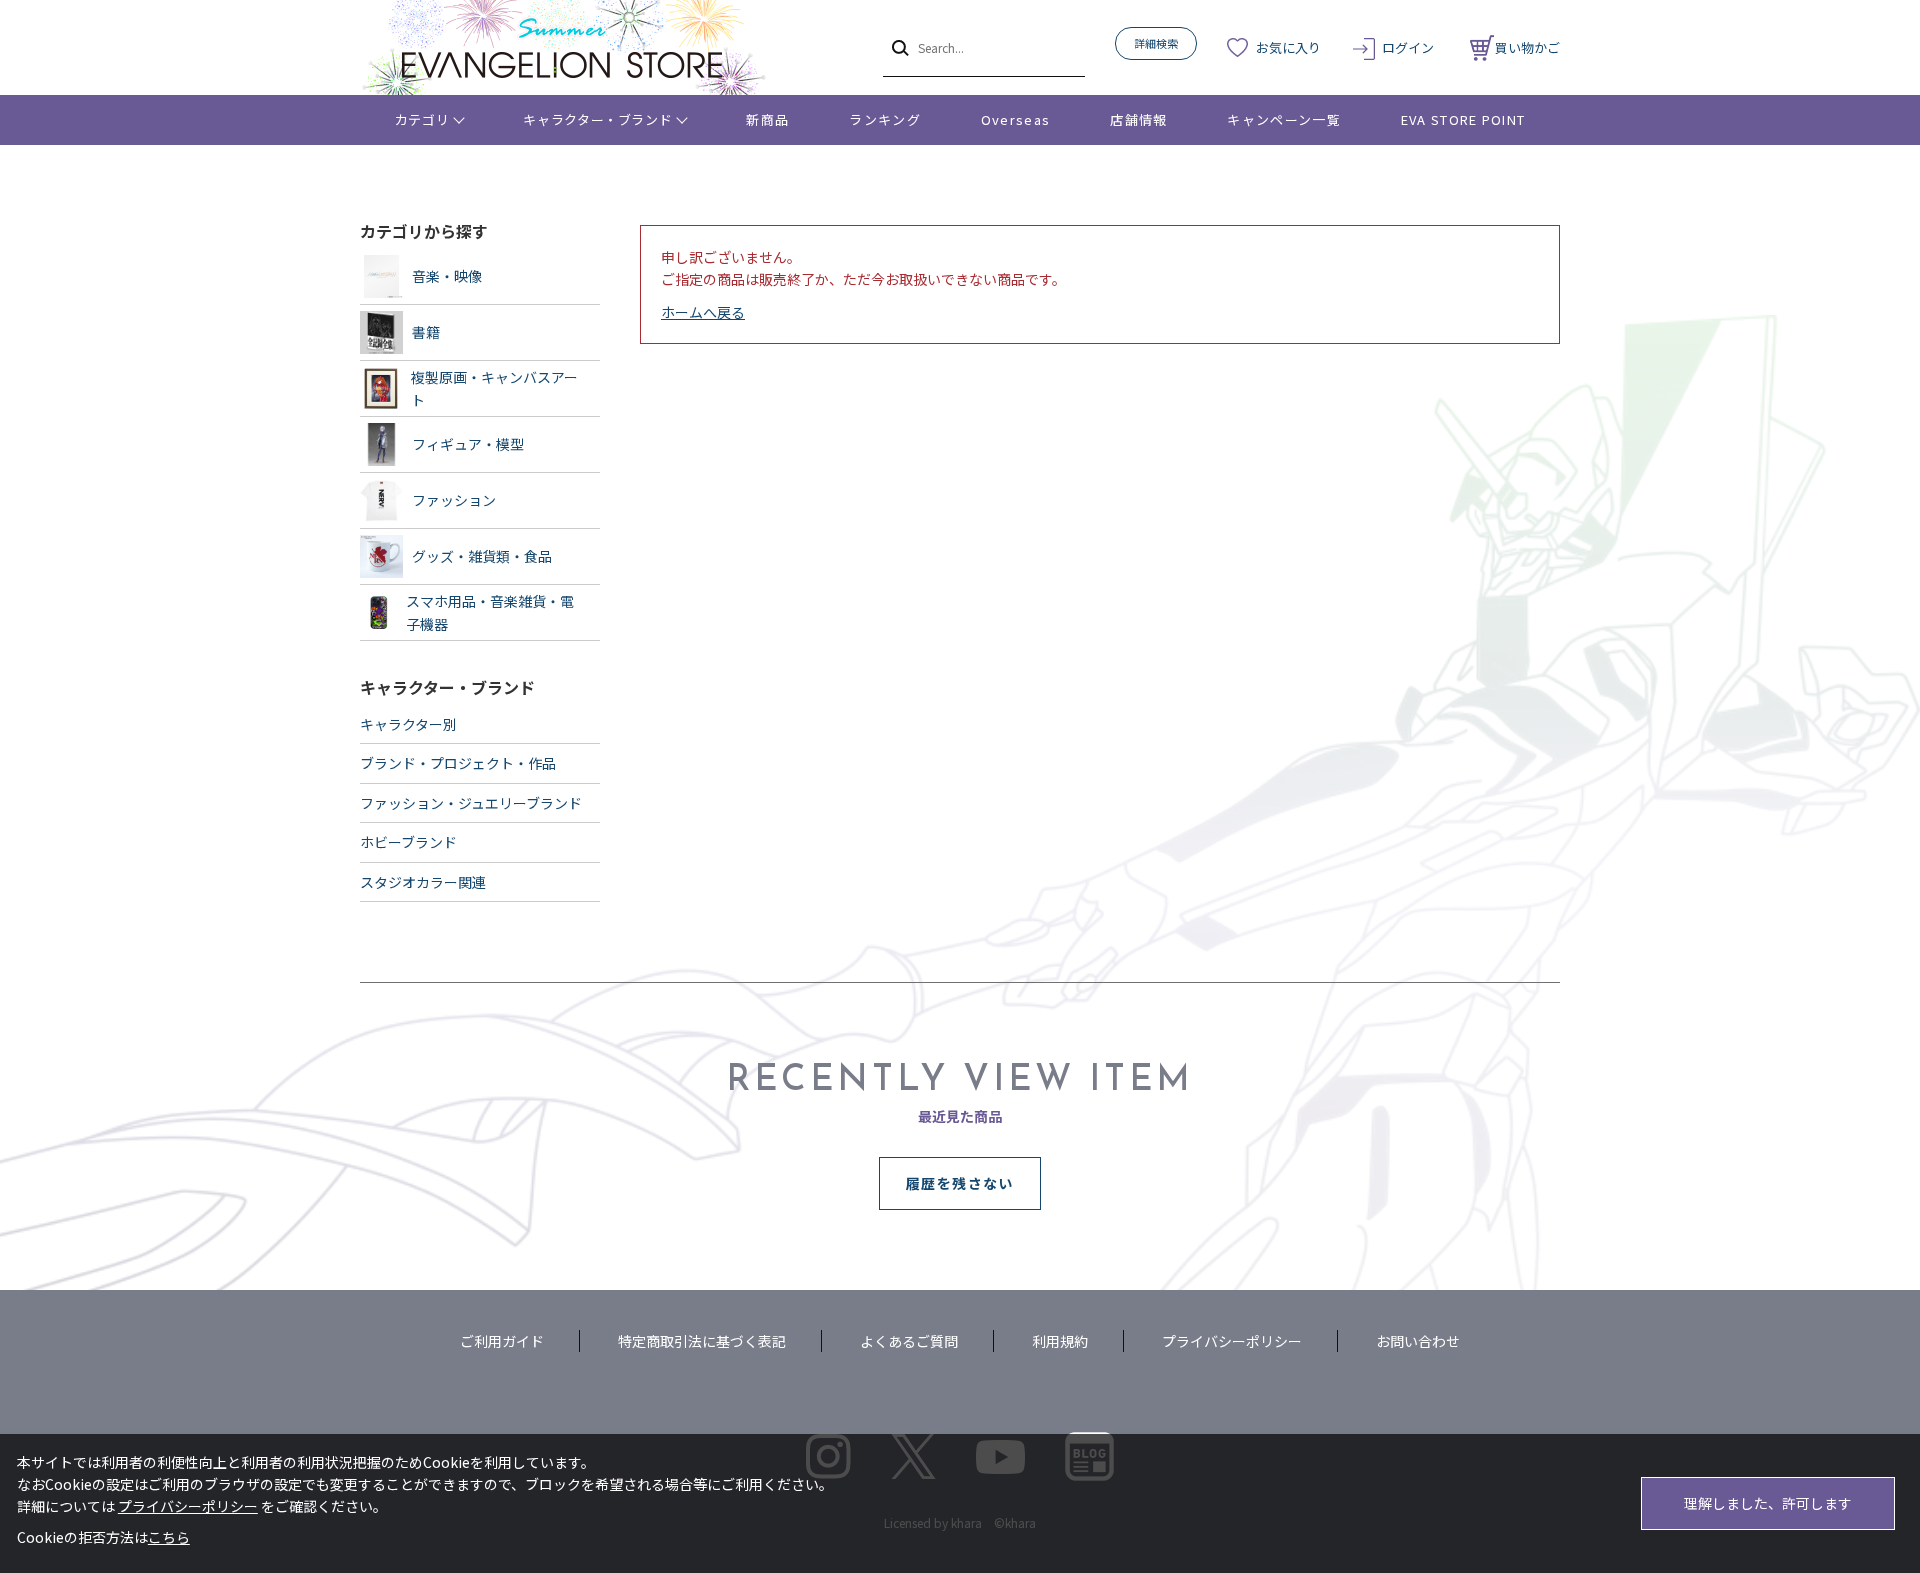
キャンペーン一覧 (1283, 119)
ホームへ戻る (703, 312)
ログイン (1408, 47)
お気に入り (1288, 47)
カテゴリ (422, 119)
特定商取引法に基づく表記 (702, 1341)
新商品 (767, 119)
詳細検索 (1156, 43)
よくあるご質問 (909, 1341)
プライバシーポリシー (1232, 1341)
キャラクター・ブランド (597, 119)
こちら (169, 1537)
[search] (898, 47)
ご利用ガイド (502, 1341)
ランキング (885, 119)
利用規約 (1060, 1341)
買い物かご (1527, 47)
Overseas (1015, 119)
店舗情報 (1138, 119)
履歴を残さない (960, 1183)
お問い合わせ (1418, 1341)
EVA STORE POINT (1463, 119)
